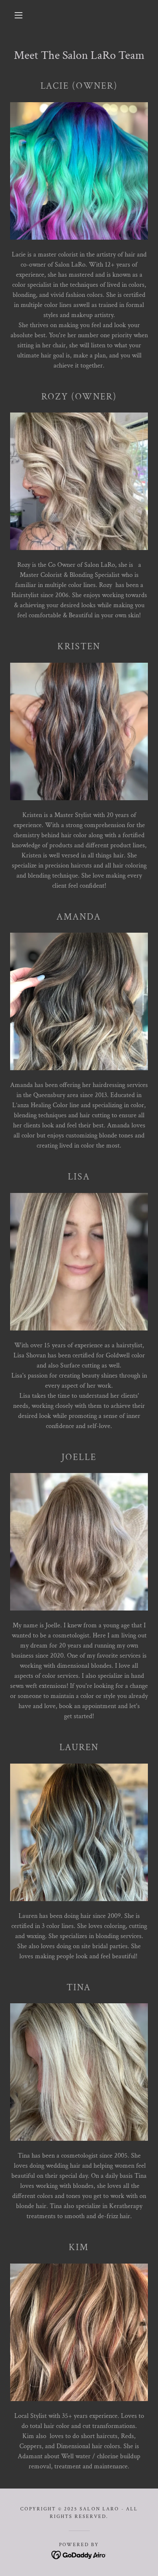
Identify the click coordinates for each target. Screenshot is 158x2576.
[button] (19, 15)
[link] (79, 2555)
